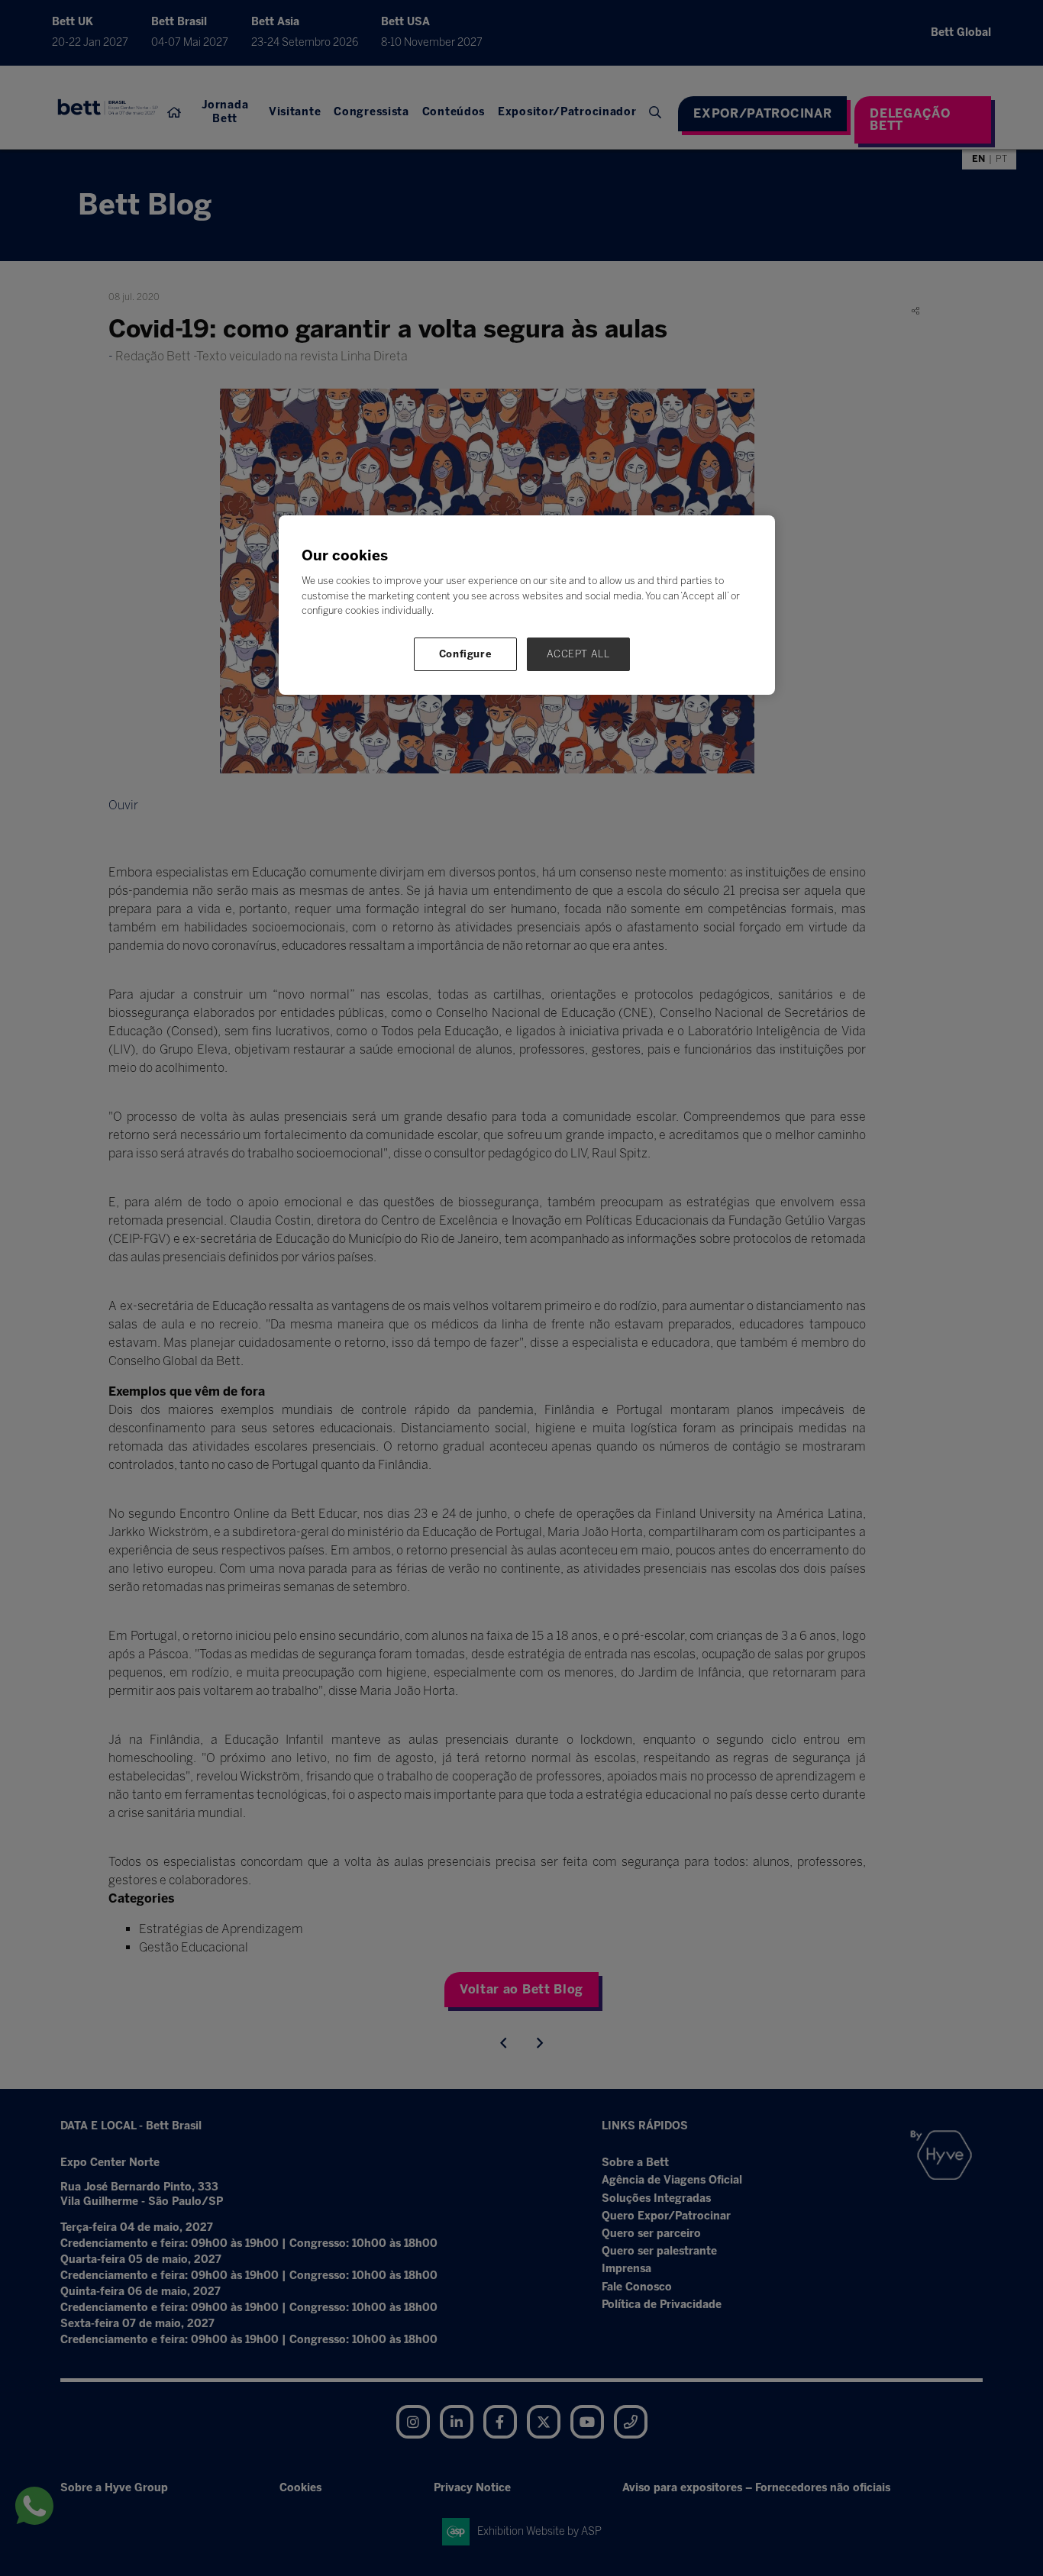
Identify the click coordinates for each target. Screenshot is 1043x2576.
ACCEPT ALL (578, 654)
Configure (466, 654)
